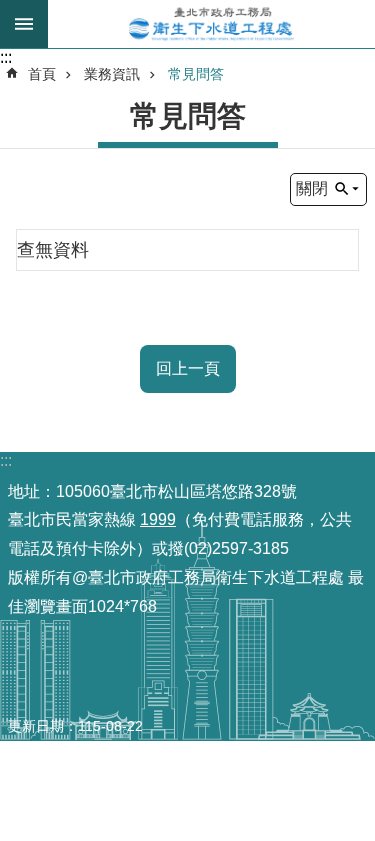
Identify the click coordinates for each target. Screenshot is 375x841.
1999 (158, 519)
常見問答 (196, 74)
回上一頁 (188, 368)
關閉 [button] (312, 188)
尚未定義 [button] (24, 24)
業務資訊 (112, 74)
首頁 (42, 74)
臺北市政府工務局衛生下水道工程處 (211, 24)
